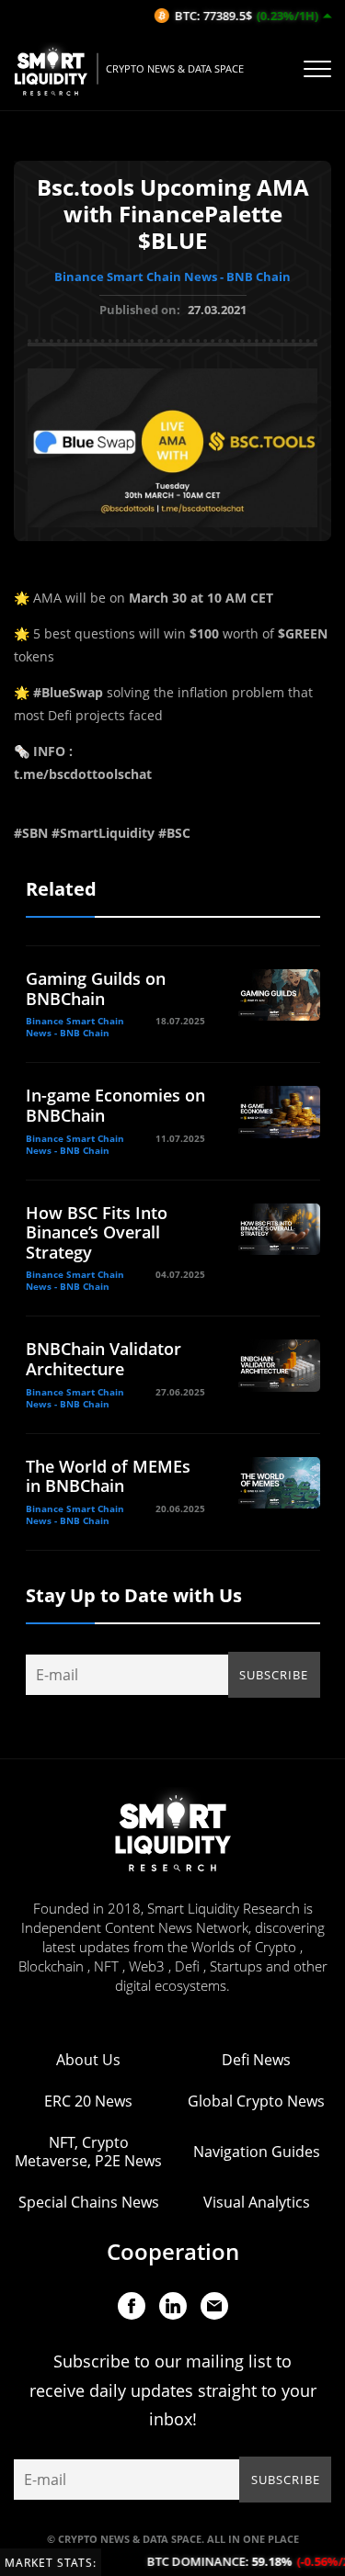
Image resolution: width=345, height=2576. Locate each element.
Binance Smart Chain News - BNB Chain (172, 277)
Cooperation (173, 2251)
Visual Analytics (257, 2202)
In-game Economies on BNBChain (115, 1105)
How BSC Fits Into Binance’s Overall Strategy (97, 1232)
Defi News (256, 2060)
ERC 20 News (88, 2101)
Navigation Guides (257, 2152)
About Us (88, 2060)
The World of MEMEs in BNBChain (108, 1476)
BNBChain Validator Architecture (103, 1359)
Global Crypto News (256, 2101)
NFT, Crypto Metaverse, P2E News (88, 2152)
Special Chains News (89, 2202)
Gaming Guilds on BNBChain (96, 989)
